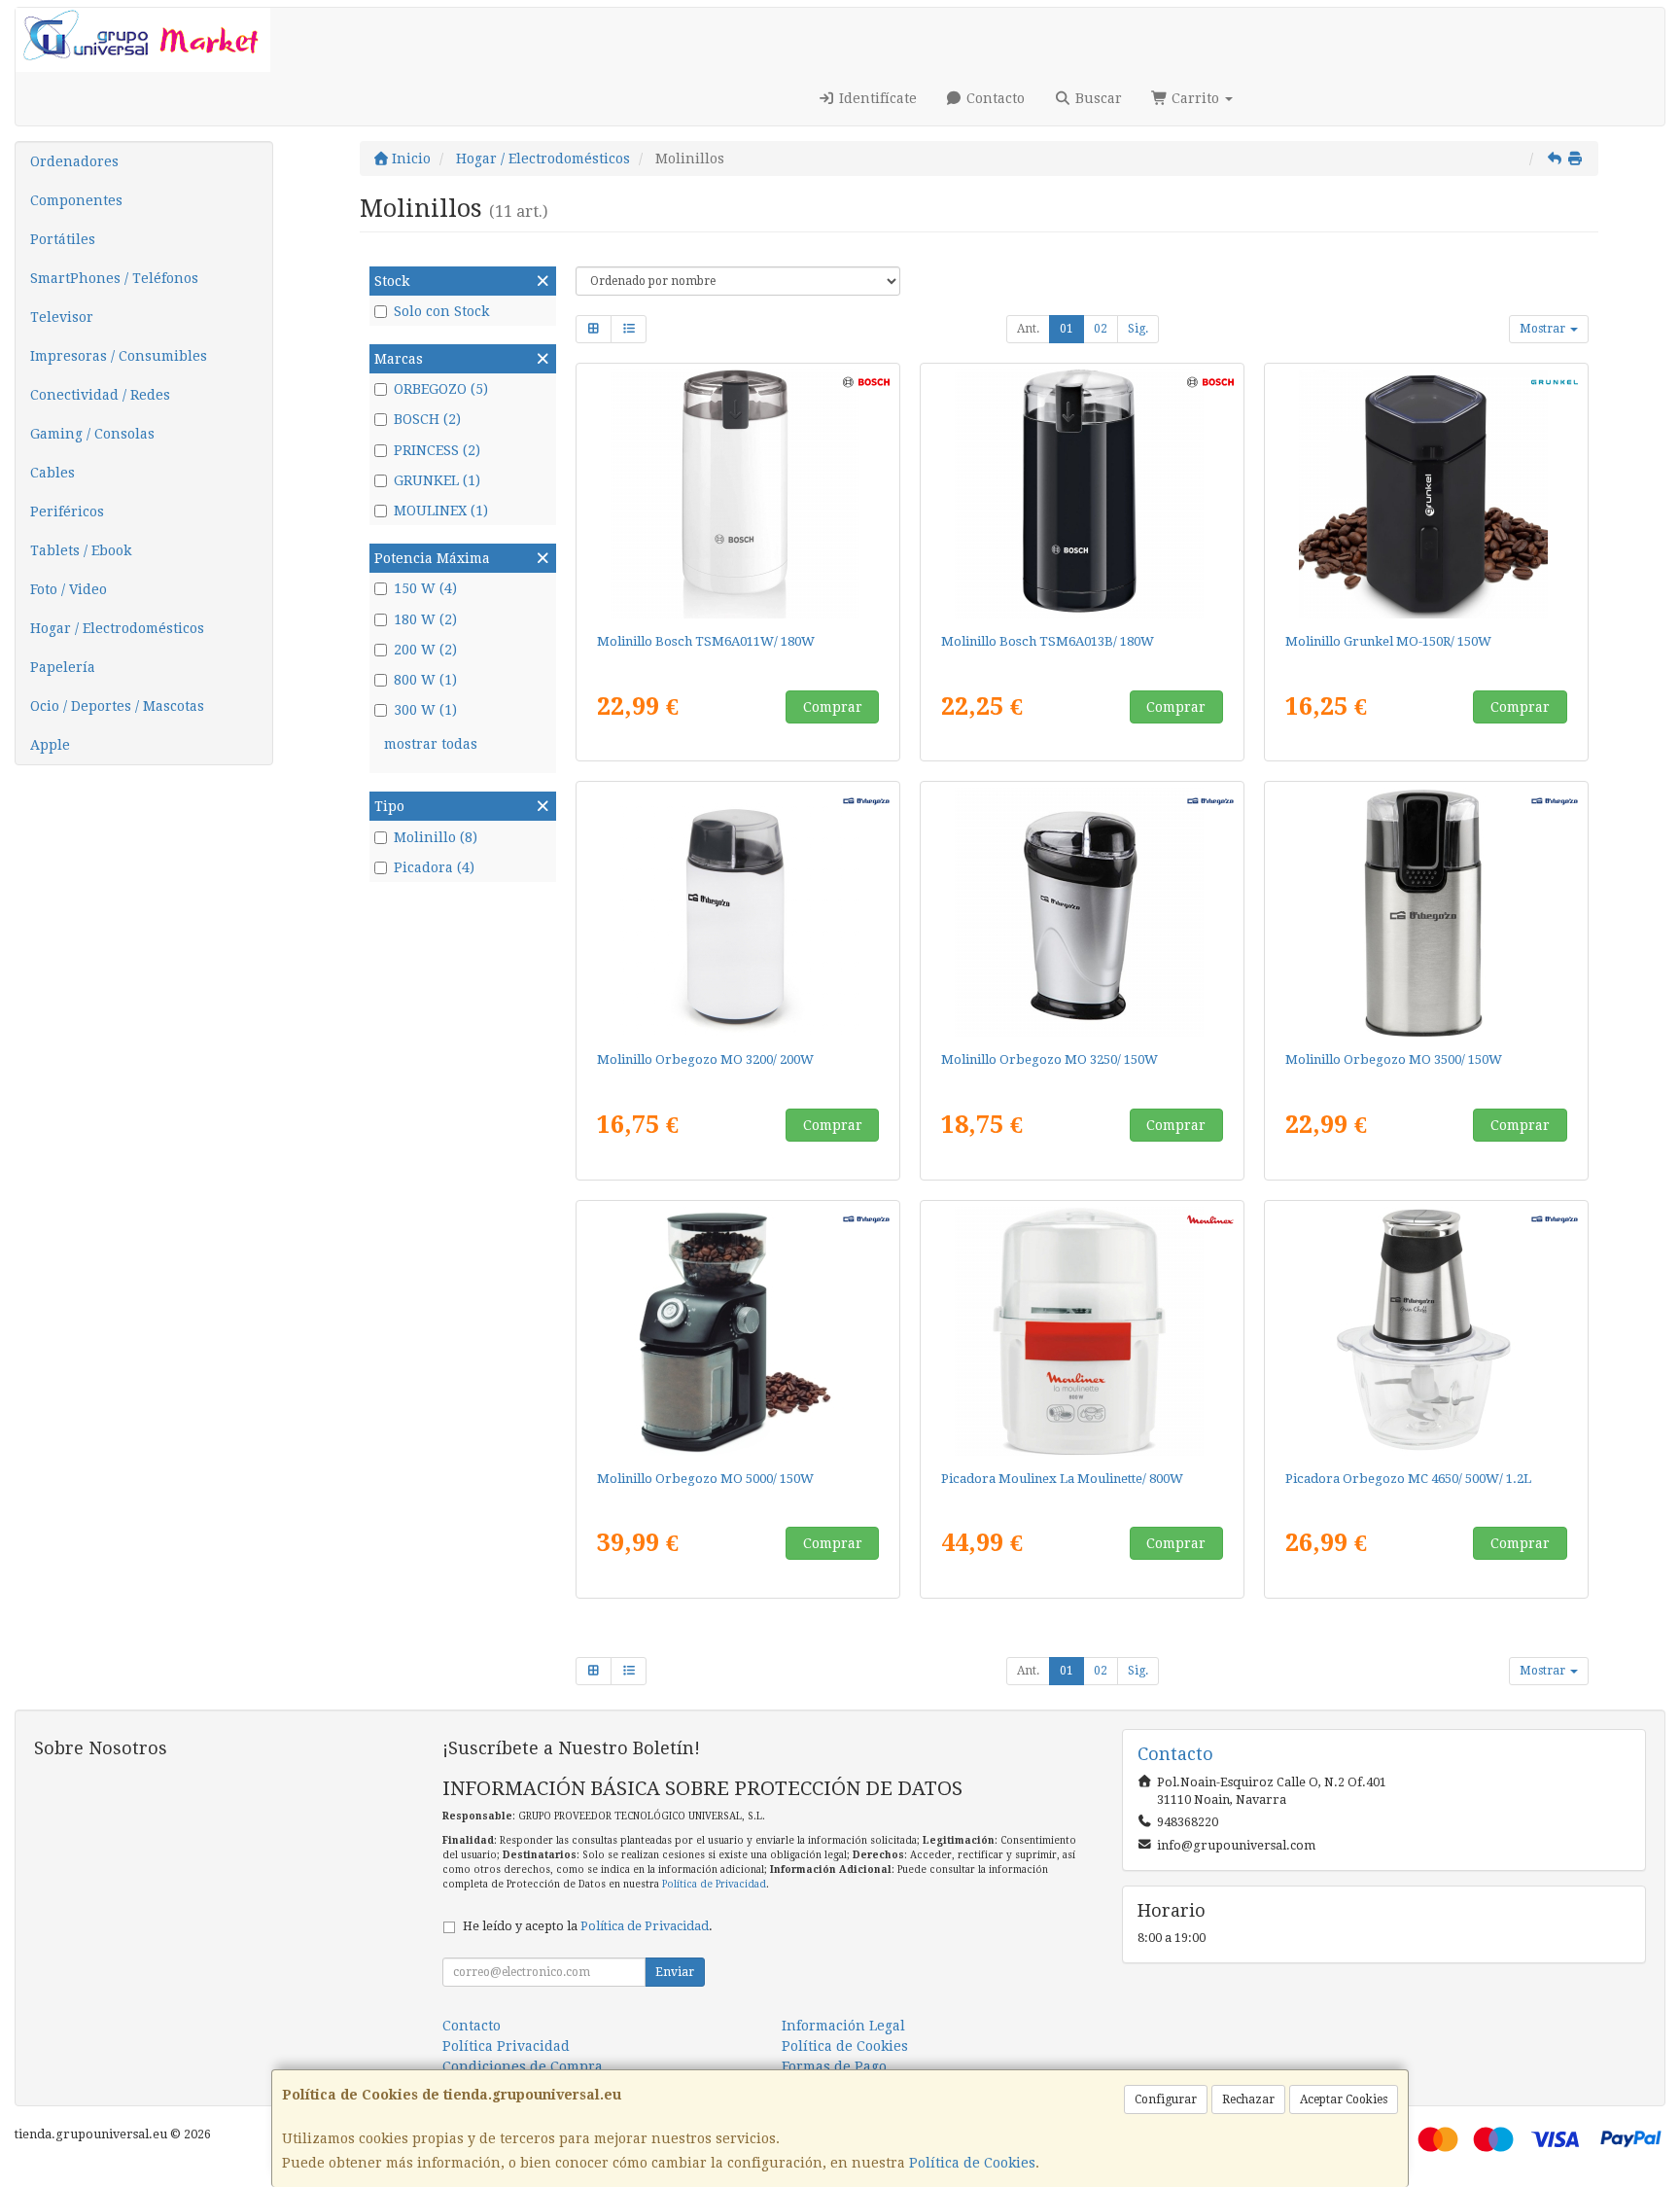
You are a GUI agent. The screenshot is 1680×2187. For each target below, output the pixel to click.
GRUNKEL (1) (437, 480)
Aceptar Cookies (1344, 2099)
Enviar (675, 1972)
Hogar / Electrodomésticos (117, 628)
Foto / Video (69, 589)
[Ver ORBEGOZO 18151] (1427, 1331)
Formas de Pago (834, 2066)
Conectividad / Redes (100, 395)
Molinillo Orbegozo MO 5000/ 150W (705, 1479)
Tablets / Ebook (81, 550)
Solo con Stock (441, 311)
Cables (52, 473)
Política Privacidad (506, 2046)
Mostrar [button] (1544, 329)
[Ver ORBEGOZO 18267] (738, 1331)
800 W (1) (425, 680)
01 (1067, 329)
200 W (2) (425, 650)
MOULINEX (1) (441, 511)
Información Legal (843, 2026)
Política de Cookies (972, 2163)
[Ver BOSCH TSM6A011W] (738, 494)
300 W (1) (425, 710)
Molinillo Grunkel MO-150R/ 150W (1388, 641)
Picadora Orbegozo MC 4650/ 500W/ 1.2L (1408, 1479)
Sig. (1138, 329)
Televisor (62, 317)
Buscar (1097, 98)
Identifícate (876, 98)
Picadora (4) (434, 867)
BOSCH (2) (427, 419)
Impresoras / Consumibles (119, 356)
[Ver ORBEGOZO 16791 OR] (738, 912)
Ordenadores (74, 161)
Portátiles (63, 239)
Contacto (994, 98)
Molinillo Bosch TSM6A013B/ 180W (1048, 641)
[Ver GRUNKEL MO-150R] (1427, 494)
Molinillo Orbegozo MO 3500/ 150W (1394, 1059)
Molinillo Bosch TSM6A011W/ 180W (706, 641)
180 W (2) (425, 619)
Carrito (1195, 98)
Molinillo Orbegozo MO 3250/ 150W (1050, 1059)
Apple (50, 745)
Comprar (833, 707)
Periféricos (67, 511)
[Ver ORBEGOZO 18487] (1427, 912)
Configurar (1166, 2099)
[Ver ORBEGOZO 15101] (1083, 912)
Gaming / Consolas (92, 434)
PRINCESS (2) (437, 450)
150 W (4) (425, 588)
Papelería (63, 667)
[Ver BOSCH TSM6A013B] (1083, 494)
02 (1101, 329)
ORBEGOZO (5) (441, 389)
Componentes (76, 200)
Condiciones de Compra (523, 2066)
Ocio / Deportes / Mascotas (117, 706)
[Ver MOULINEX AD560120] (1083, 1331)
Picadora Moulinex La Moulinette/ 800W (1062, 1479)
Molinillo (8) (436, 837)
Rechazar (1248, 2099)
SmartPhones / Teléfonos (114, 278)
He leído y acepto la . (588, 1926)
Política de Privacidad (714, 1884)
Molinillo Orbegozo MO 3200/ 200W (705, 1059)
